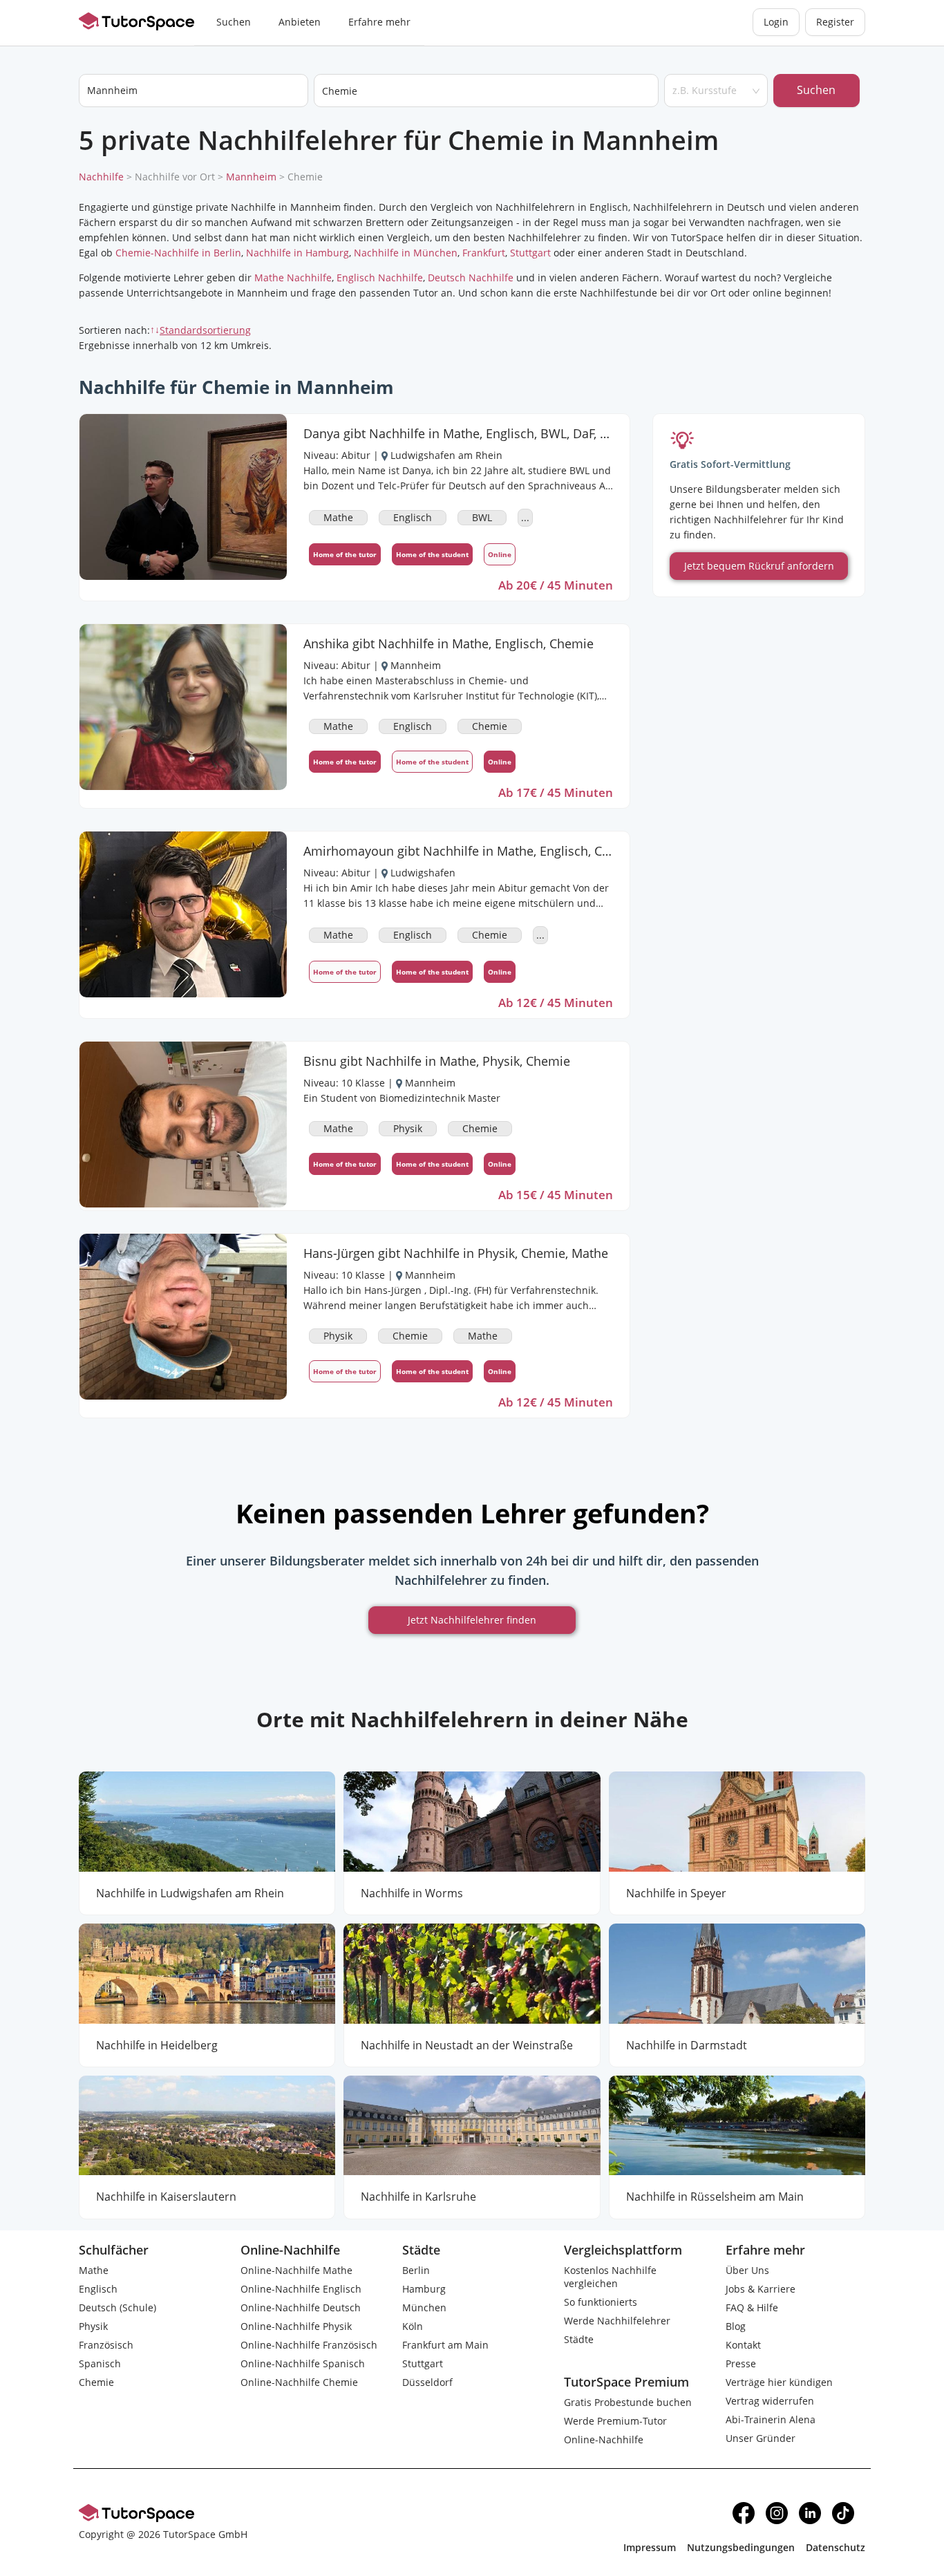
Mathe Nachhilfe (293, 278)
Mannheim (251, 177)
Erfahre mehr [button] (379, 22)
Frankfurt (484, 253)
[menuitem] (234, 23)
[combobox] (486, 91)
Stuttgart (530, 253)
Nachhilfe (101, 177)
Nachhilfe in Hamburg (298, 253)
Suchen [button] (234, 22)
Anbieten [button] (300, 22)
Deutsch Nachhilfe (471, 278)
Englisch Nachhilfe (380, 278)
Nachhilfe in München (406, 253)
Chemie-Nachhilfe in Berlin (178, 253)
